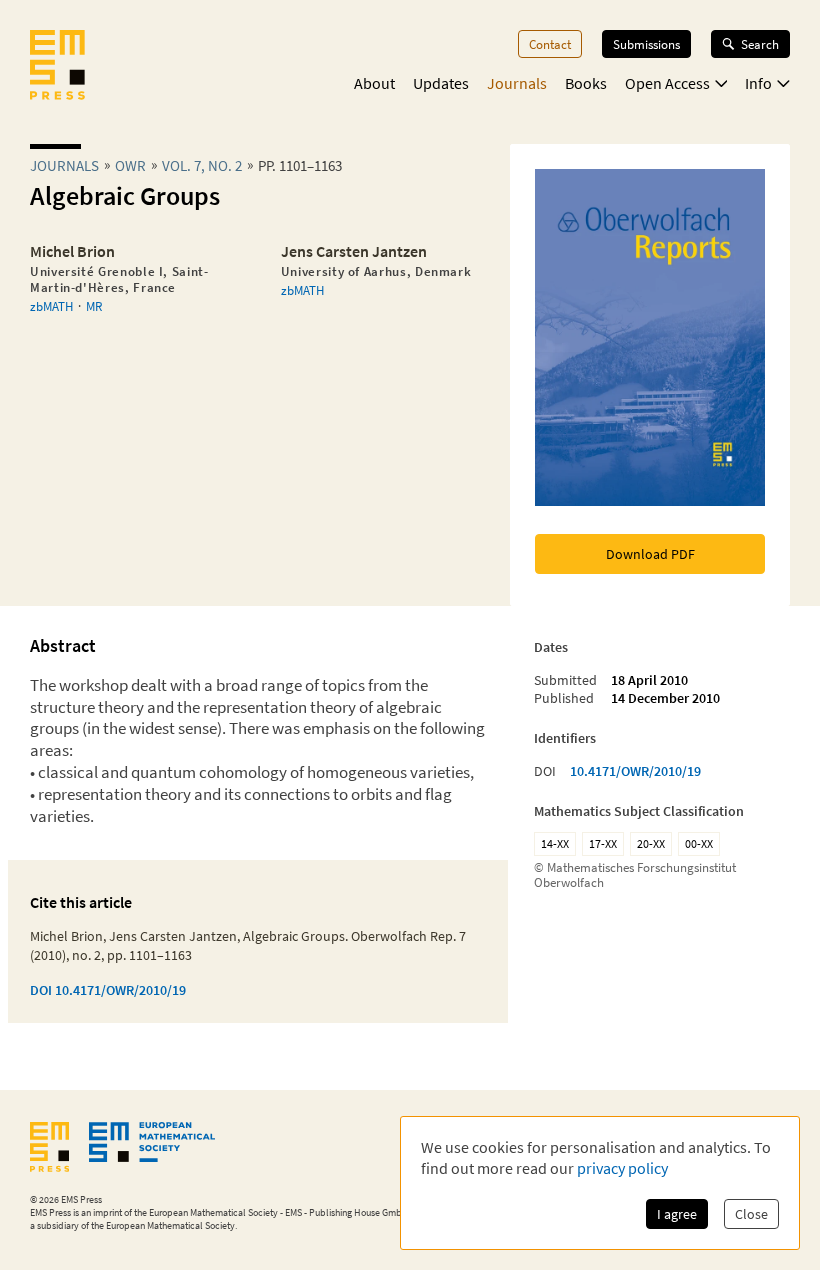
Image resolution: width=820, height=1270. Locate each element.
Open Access (667, 83)
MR (94, 306)
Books (586, 83)
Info (758, 83)
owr (130, 165)
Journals (517, 83)
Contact (550, 44)
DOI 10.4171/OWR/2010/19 (108, 990)
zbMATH (51, 306)
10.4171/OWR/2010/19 (635, 771)
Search (760, 44)
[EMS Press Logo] (57, 67)
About (374, 83)
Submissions (646, 44)
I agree (677, 1214)
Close (751, 1214)
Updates (441, 83)
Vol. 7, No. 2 (202, 165)
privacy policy (622, 1168)
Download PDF (650, 554)
